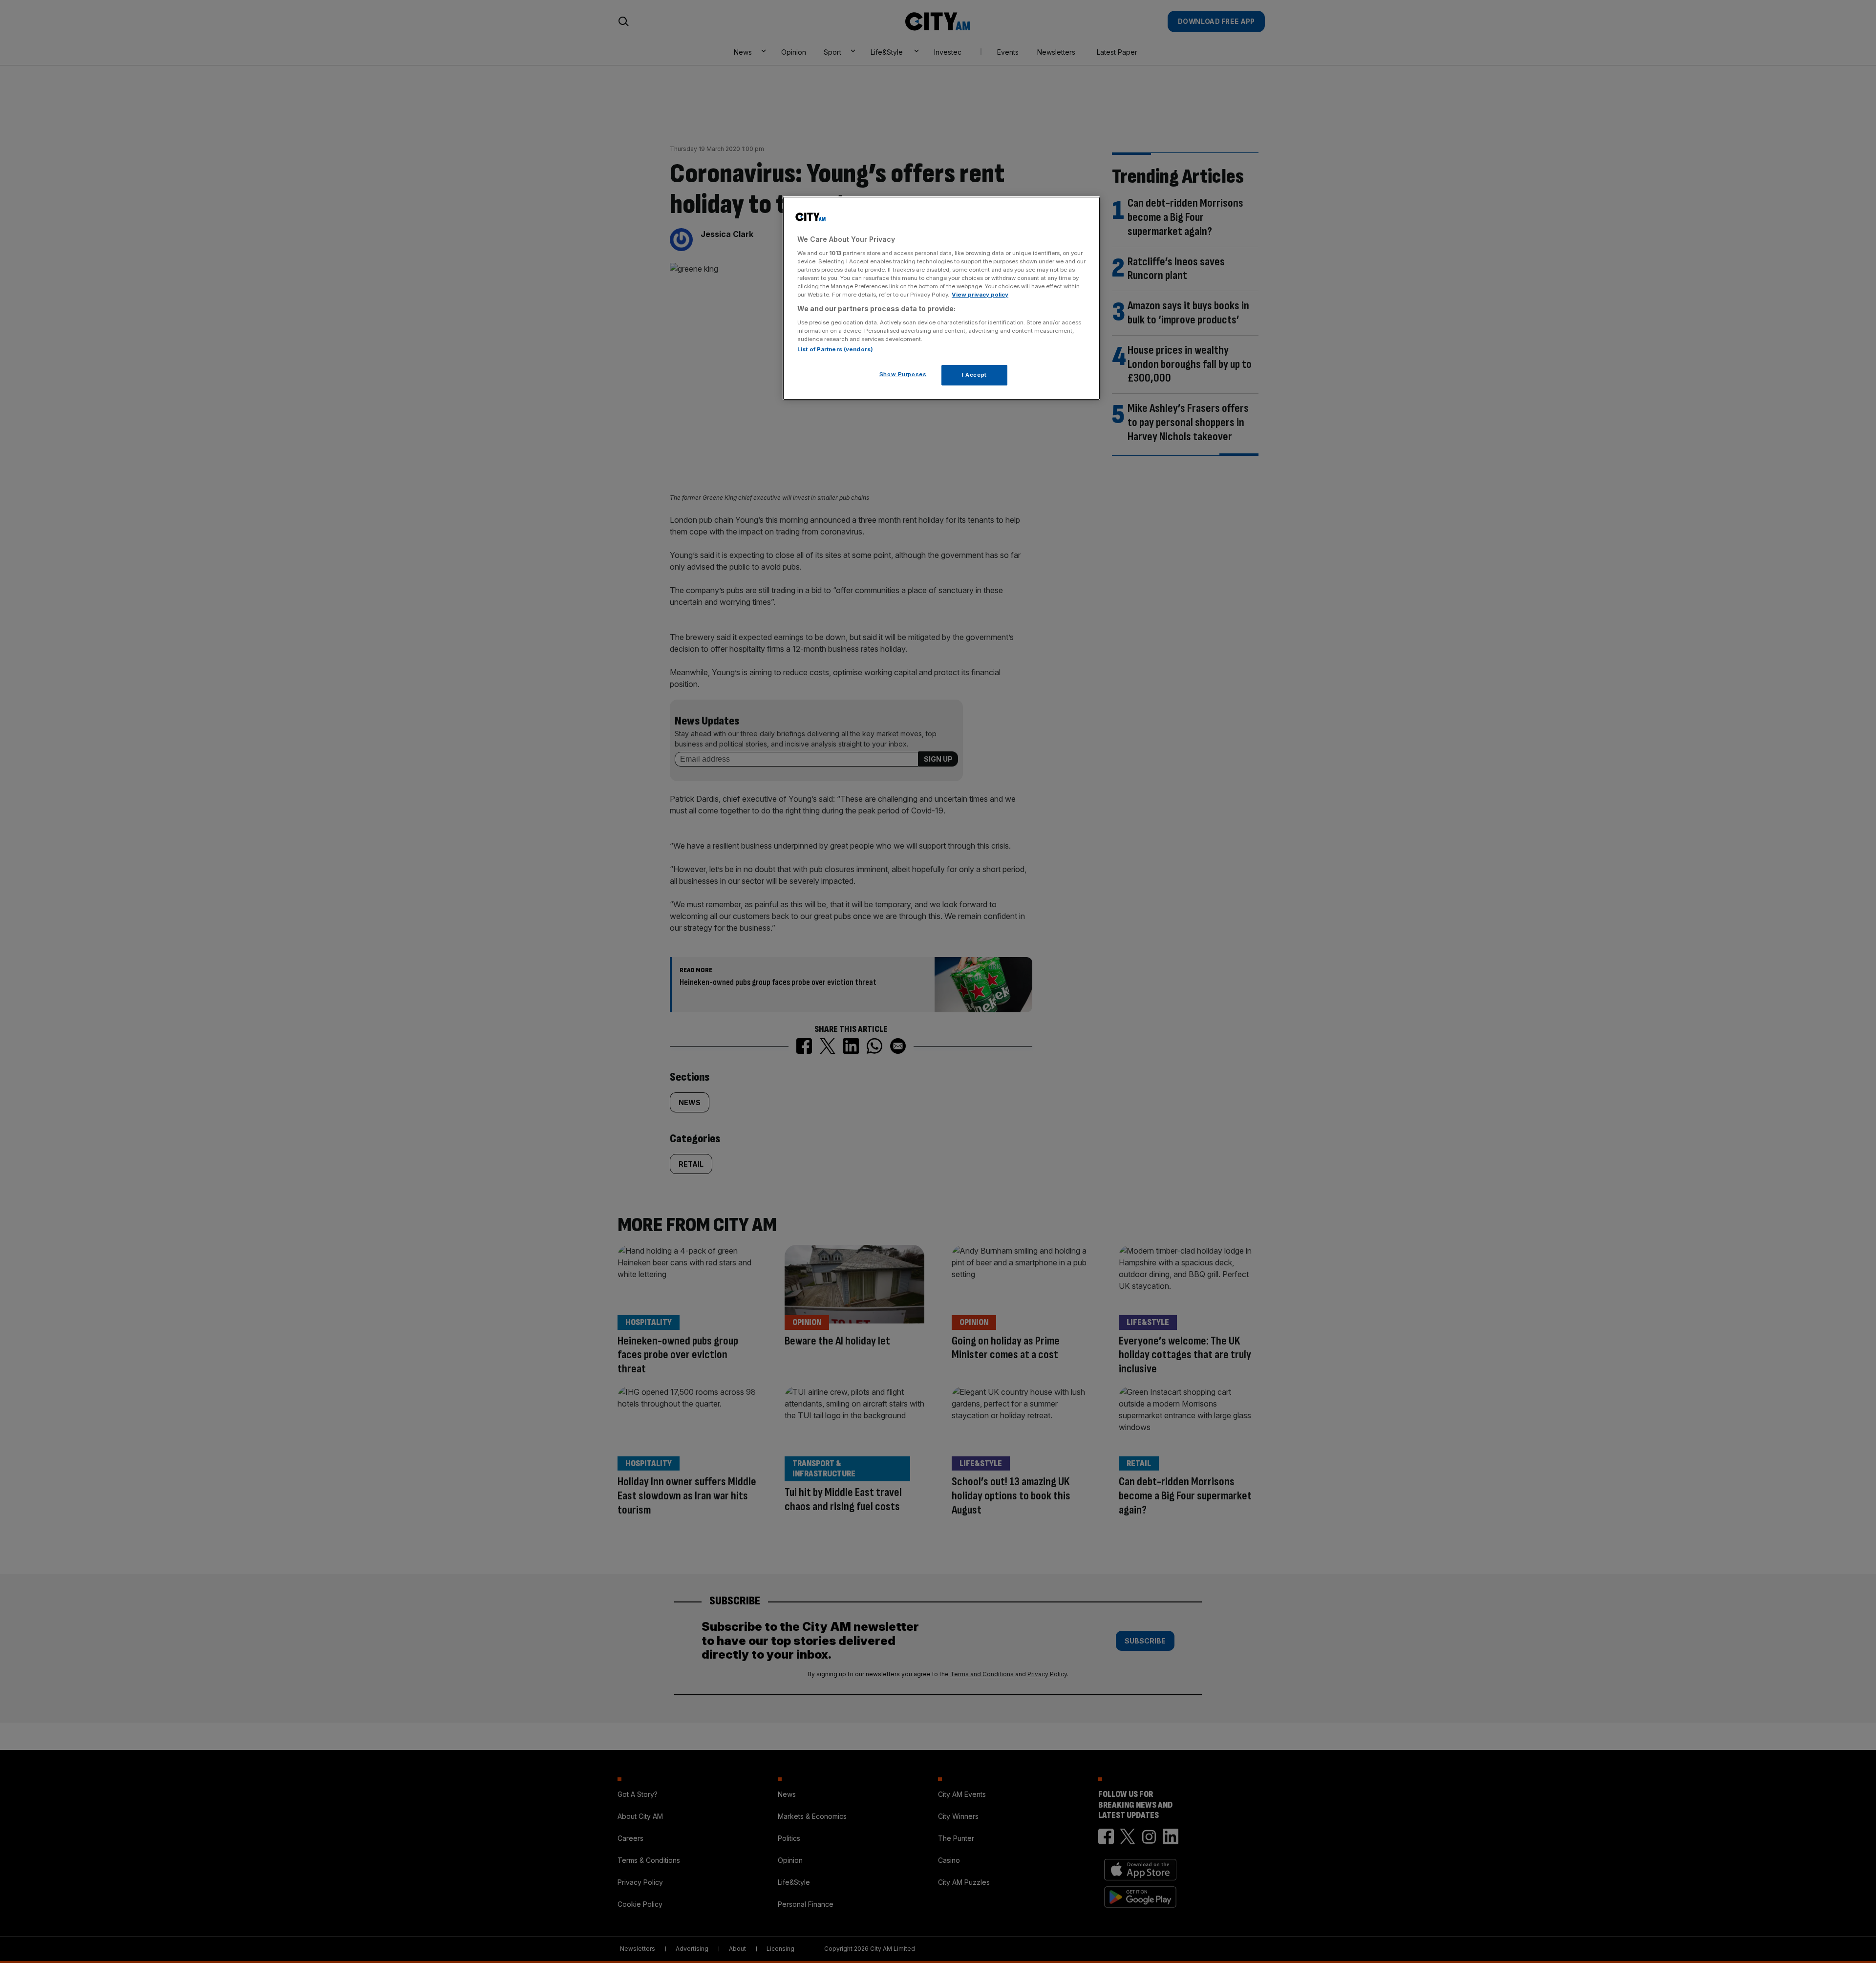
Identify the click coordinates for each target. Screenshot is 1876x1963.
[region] (941, 299)
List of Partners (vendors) (835, 349)
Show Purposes (903, 374)
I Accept (974, 375)
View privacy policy (980, 295)
